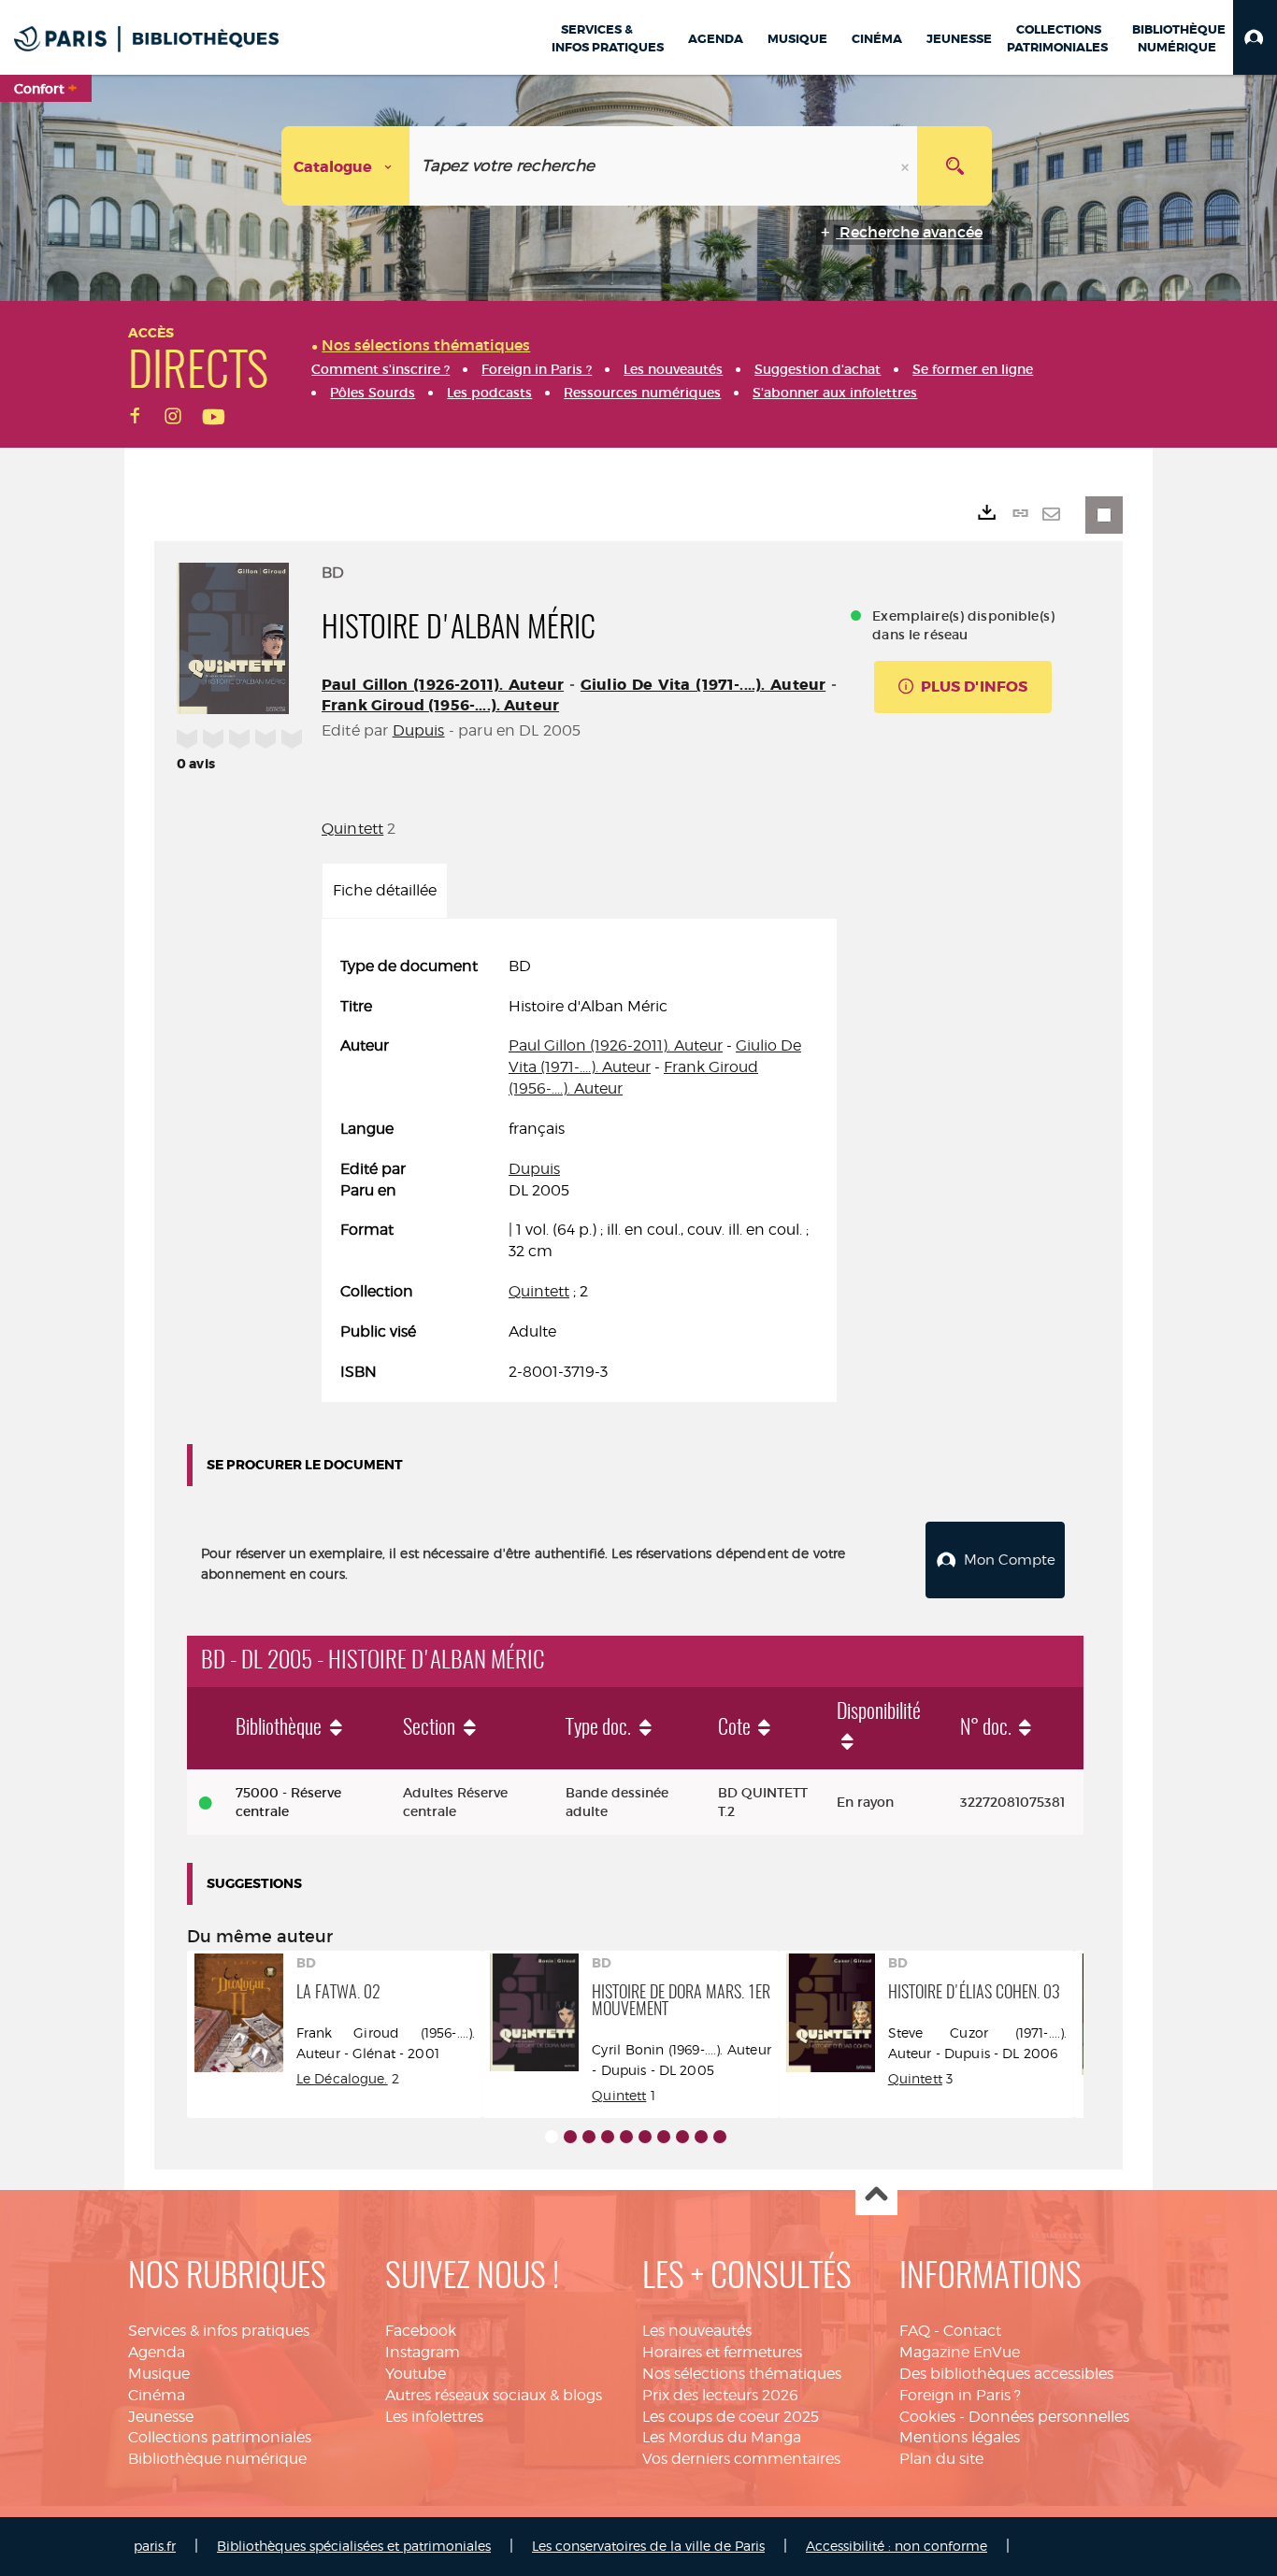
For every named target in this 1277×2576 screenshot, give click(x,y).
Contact (972, 2331)
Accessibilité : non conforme (897, 2546)
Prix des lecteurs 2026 (720, 2395)
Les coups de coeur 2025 (731, 2417)
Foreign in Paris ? (960, 2395)
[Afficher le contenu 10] (720, 2137)
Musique (159, 2374)
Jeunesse (161, 2417)
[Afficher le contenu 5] (626, 2137)
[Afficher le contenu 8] (682, 2137)
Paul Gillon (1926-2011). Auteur (443, 685)
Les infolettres (434, 2417)
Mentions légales (960, 2437)
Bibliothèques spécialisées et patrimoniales (354, 2546)
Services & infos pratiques (219, 2331)
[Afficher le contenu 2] (570, 2137)
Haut (876, 2195)
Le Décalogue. (342, 2078)
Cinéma (157, 2395)
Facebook (421, 2331)
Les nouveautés (697, 2331)
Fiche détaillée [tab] (385, 890)
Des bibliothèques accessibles (1006, 2374)
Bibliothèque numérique (217, 2459)
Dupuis (419, 730)
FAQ (915, 2331)
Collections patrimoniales (220, 2437)
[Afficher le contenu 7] (664, 2137)
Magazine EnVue (960, 2352)
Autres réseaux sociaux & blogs (494, 2395)
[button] (1255, 37)
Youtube (416, 2374)
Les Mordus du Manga (722, 2437)
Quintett (352, 829)
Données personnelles (1049, 2417)
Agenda (157, 2352)
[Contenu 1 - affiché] (552, 2137)
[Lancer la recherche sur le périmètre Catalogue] (954, 166)
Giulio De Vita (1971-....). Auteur (703, 685)
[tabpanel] (579, 1170)
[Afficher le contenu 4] (608, 2137)
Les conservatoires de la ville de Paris (648, 2546)
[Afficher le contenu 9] (701, 2137)
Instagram (423, 2352)
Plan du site (941, 2459)
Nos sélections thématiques (742, 2374)
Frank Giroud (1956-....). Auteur (440, 705)
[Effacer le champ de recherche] (907, 166)
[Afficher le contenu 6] (645, 2137)
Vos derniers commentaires (741, 2459)
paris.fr (155, 2546)
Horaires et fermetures (722, 2352)
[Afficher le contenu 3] (589, 2137)
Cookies (927, 2417)
